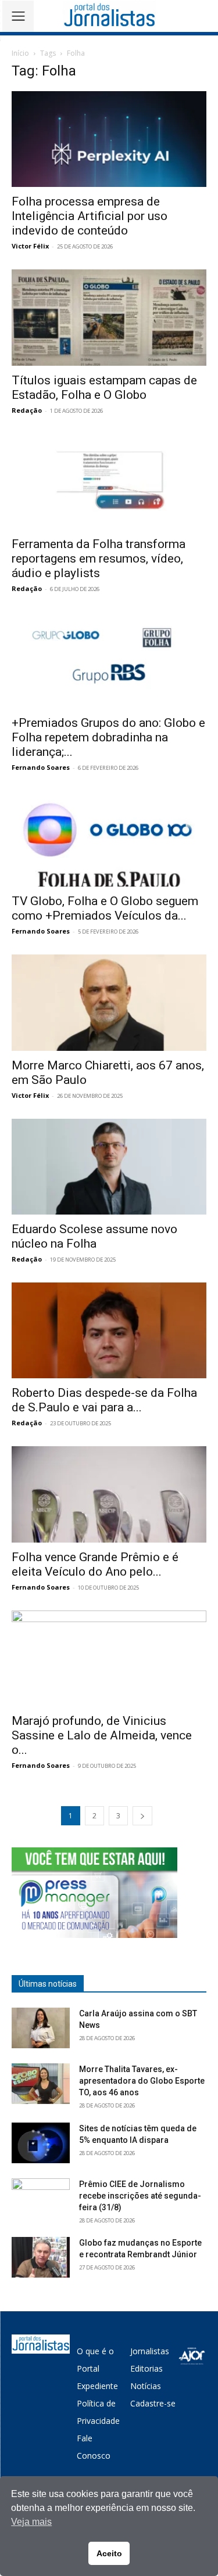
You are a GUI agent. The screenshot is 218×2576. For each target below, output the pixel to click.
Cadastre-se (153, 2403)
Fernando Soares (41, 767)
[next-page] (142, 1816)
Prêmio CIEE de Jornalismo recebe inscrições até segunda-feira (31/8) (140, 2196)
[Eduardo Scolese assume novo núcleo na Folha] (109, 1167)
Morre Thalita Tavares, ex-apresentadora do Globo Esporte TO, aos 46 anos (142, 2081)
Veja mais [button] (31, 2522)
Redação (27, 410)
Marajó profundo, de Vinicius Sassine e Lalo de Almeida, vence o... (102, 1735)
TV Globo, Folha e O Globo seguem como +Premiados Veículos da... (105, 908)
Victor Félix (30, 246)
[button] (201, 16)
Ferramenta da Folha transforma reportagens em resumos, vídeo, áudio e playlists (99, 559)
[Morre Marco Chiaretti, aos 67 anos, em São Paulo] (109, 1002)
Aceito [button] (109, 2553)
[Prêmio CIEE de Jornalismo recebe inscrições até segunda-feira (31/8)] (41, 2199)
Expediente (97, 2386)
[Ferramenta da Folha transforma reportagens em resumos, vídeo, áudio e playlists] (109, 482)
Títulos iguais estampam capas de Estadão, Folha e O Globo (104, 388)
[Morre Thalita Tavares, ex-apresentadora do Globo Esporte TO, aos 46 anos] (41, 2084)
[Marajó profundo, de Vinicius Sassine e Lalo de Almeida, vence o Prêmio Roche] (109, 1658)
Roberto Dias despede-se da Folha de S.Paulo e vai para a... (104, 1400)
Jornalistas (150, 2351)
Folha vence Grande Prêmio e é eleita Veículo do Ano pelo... (95, 1564)
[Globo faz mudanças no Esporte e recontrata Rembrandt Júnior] (41, 2257)
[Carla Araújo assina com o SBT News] (41, 2028)
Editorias (146, 2368)
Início (20, 53)
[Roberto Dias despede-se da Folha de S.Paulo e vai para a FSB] (109, 1330)
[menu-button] (18, 16)
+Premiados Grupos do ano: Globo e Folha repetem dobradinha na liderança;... (108, 737)
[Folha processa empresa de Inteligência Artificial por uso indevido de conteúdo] (109, 139)
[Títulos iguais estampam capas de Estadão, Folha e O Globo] (109, 317)
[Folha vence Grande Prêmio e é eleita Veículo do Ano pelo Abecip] (109, 1494)
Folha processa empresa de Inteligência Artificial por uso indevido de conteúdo (90, 216)
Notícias (146, 2386)
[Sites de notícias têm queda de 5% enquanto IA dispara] (41, 2143)
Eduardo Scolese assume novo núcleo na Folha (94, 1236)
